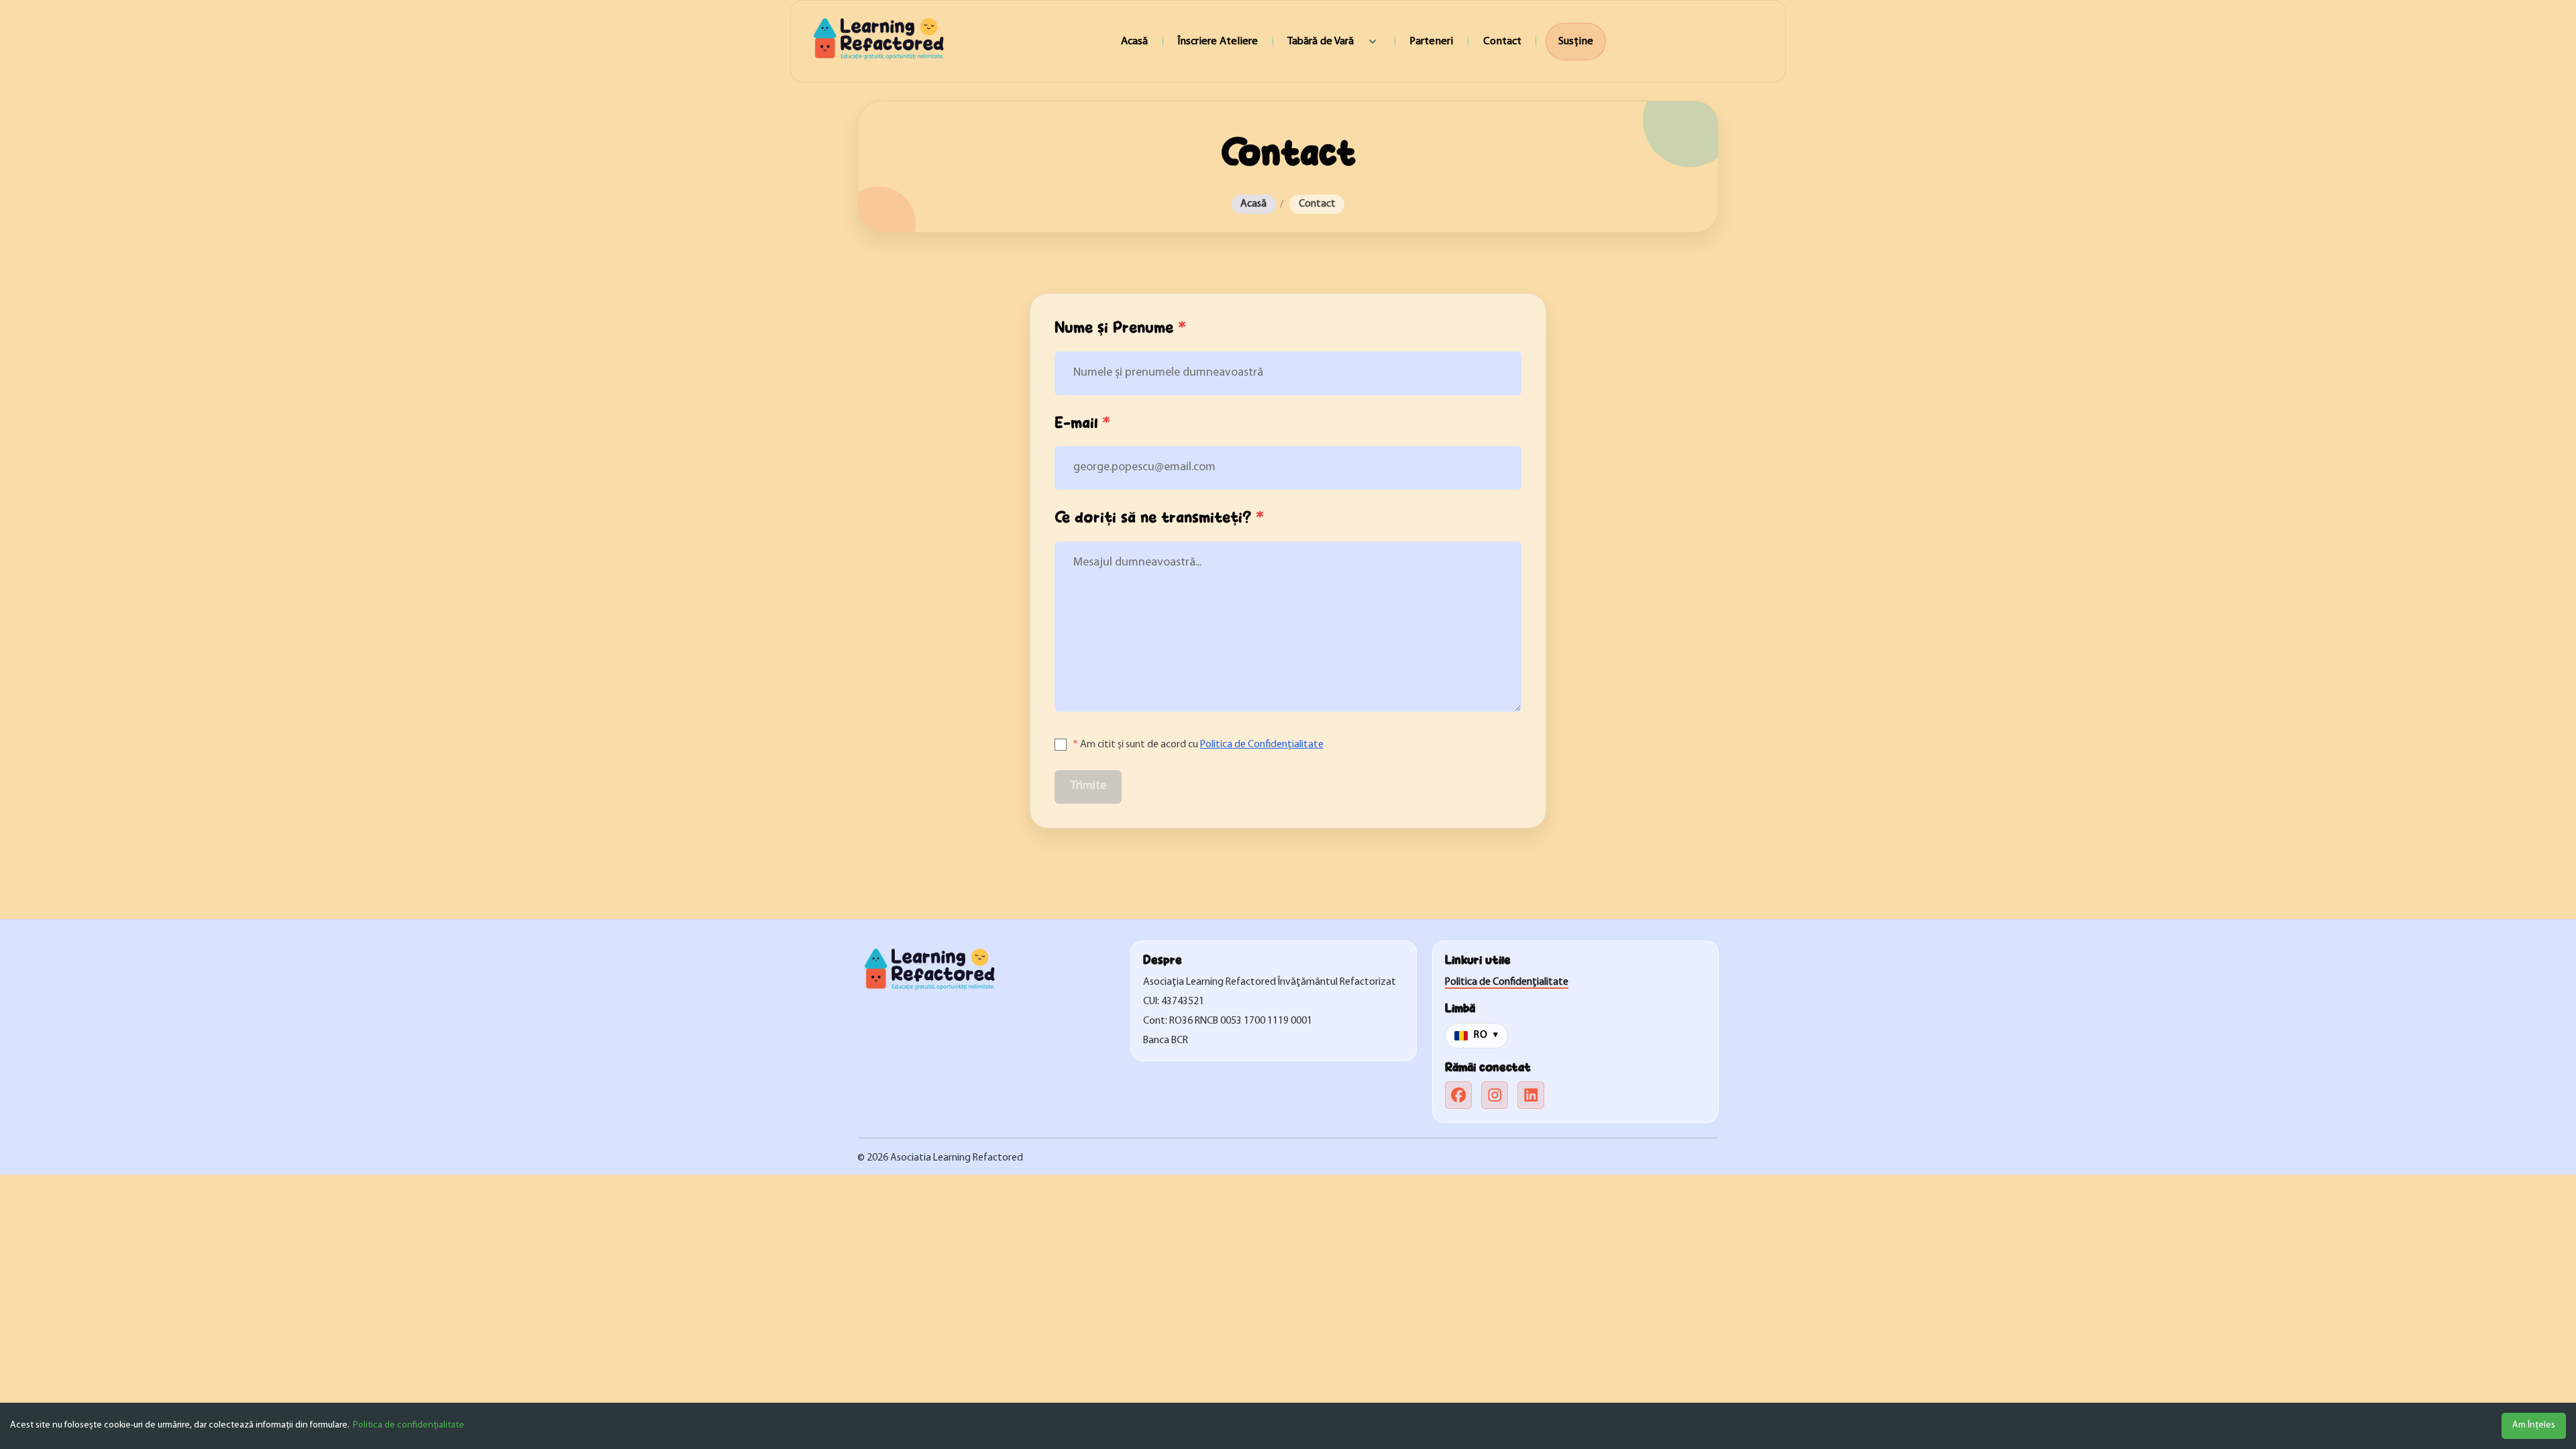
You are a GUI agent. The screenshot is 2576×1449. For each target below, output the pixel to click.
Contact (1502, 41)
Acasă (1134, 41)
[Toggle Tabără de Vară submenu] (1373, 42)
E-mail (1082, 423)
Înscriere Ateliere (1218, 41)
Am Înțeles (2534, 1425)
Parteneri (1431, 41)
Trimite (1088, 786)
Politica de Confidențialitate (1262, 745)
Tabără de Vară (1321, 41)
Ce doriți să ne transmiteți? (1159, 518)
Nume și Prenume (1120, 328)
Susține (1575, 41)
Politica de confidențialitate (409, 1425)
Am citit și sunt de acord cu (1198, 745)
